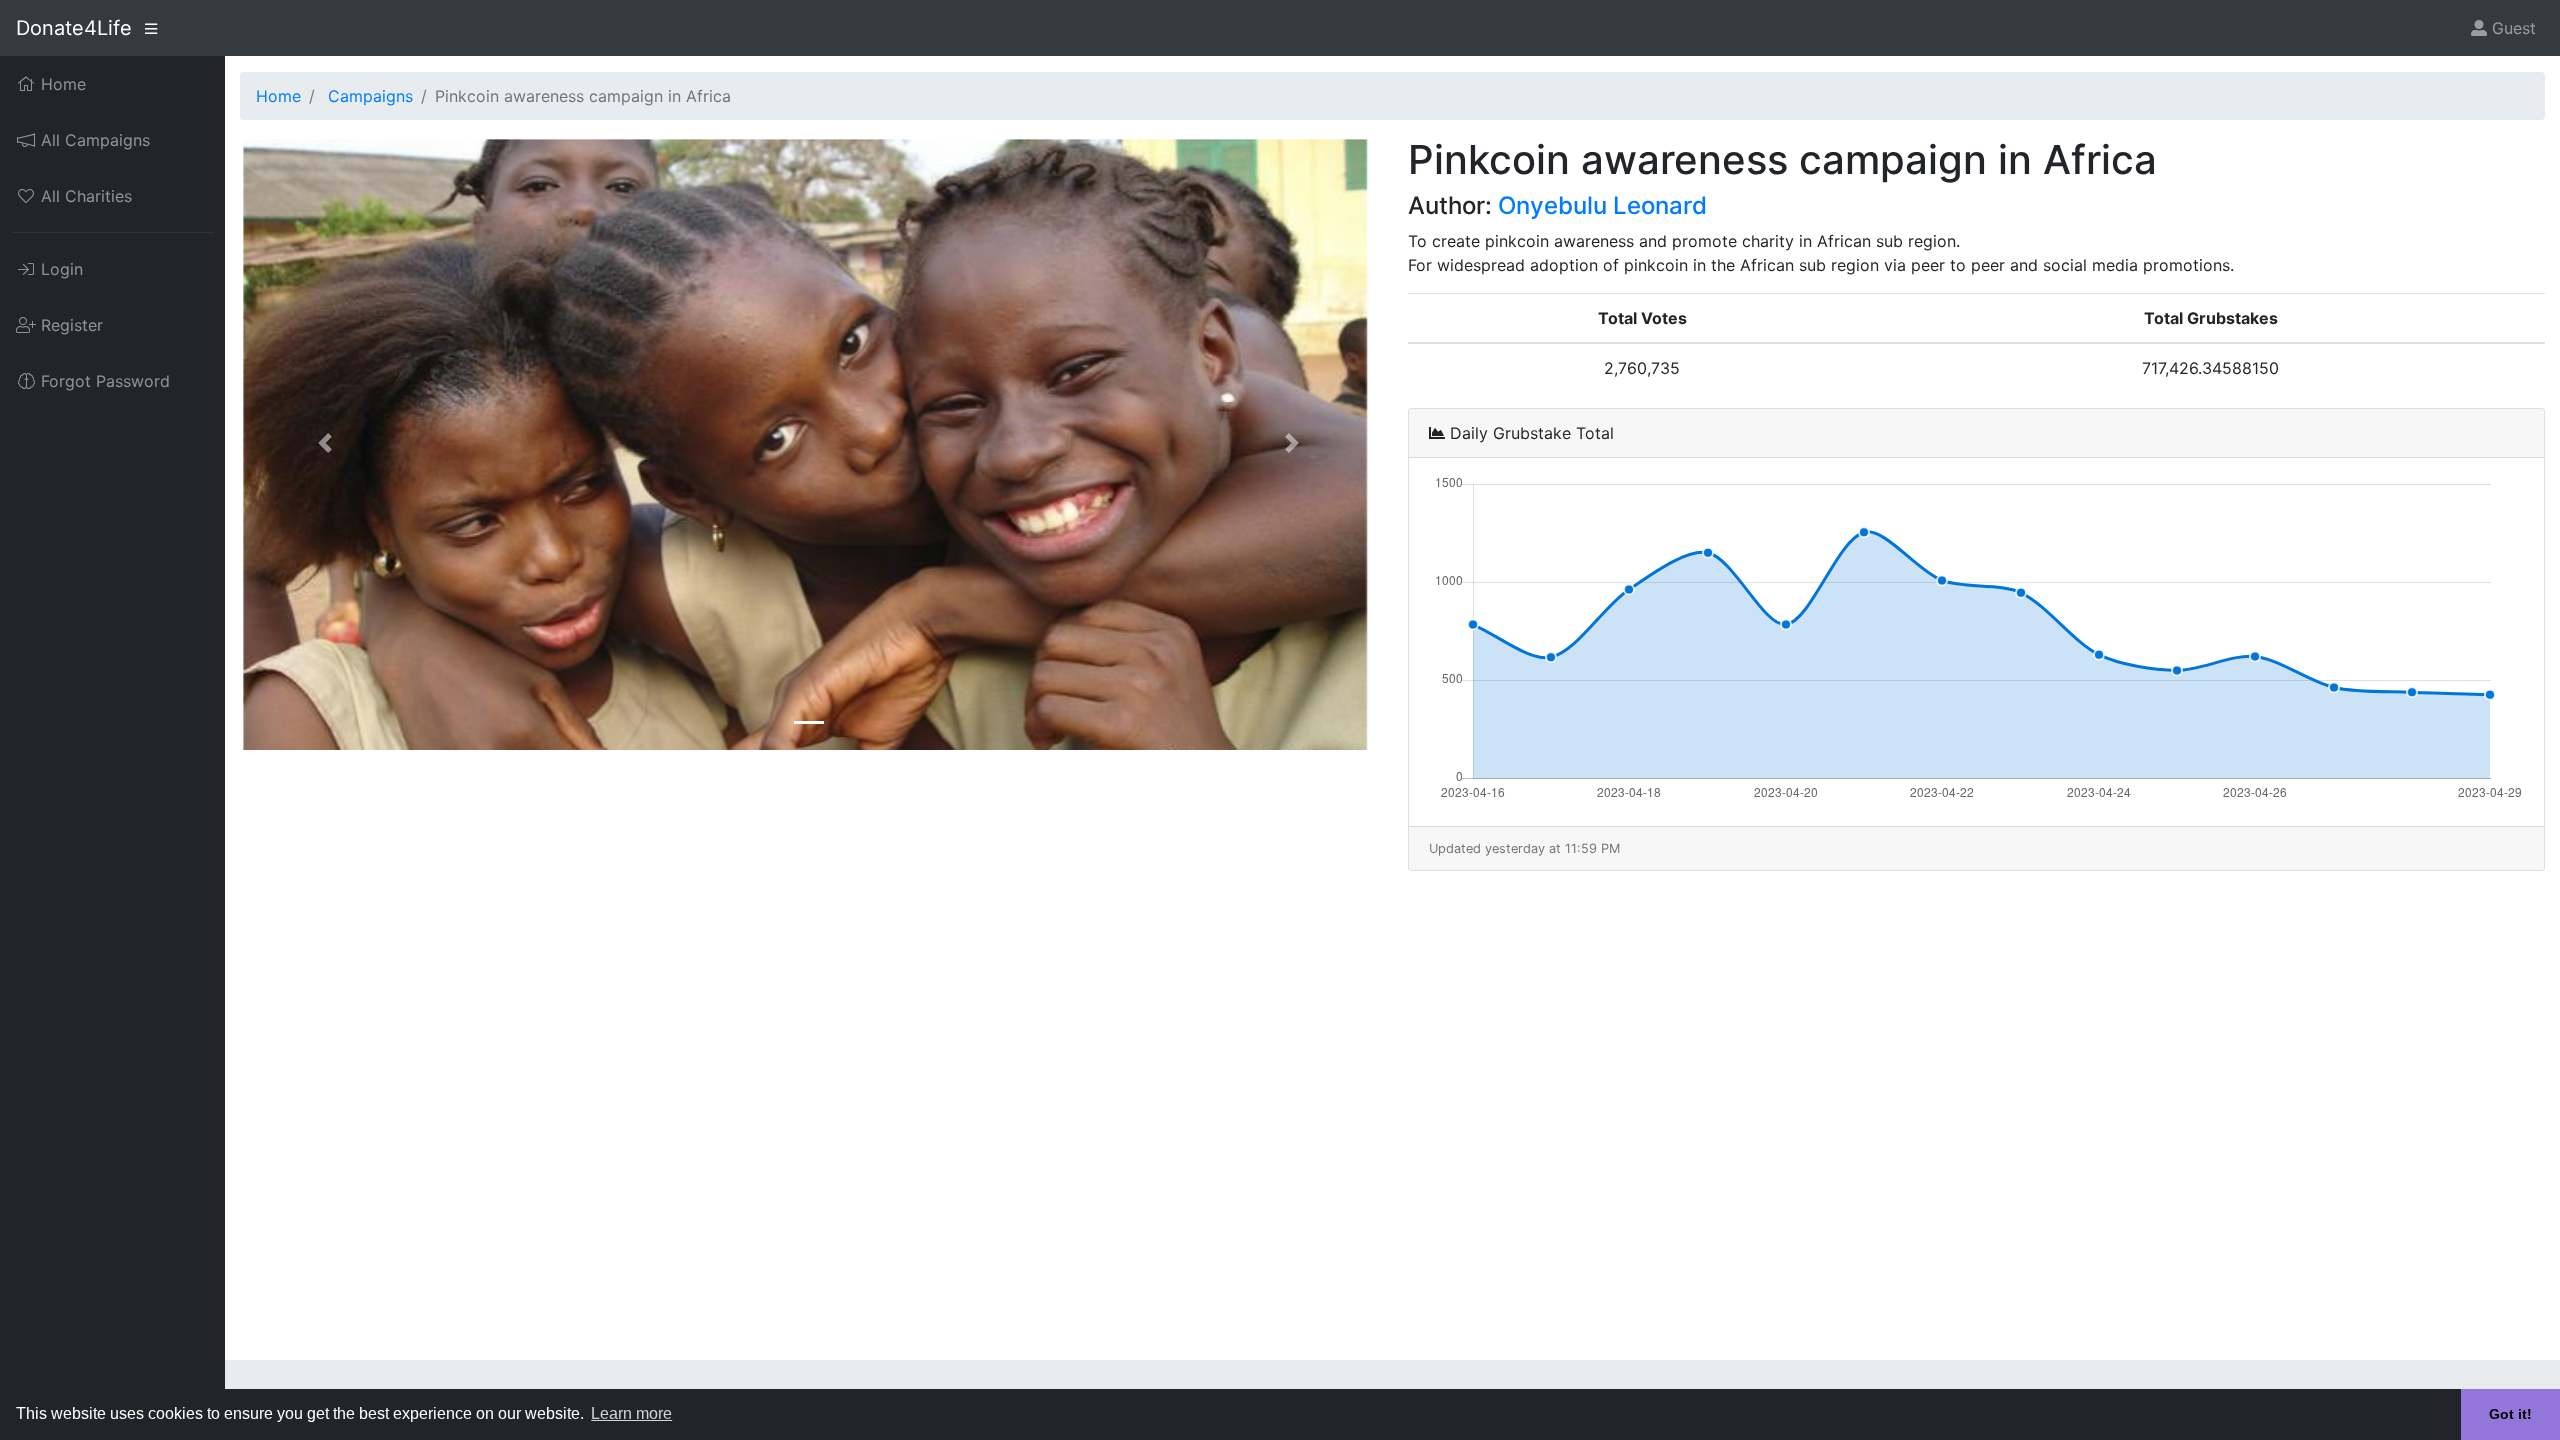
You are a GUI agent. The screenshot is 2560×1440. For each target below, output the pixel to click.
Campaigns (370, 96)
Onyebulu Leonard (1602, 205)
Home (278, 96)
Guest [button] (2511, 28)
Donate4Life (74, 28)
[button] (325, 443)
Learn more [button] (631, 1413)
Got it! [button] (2510, 1414)
